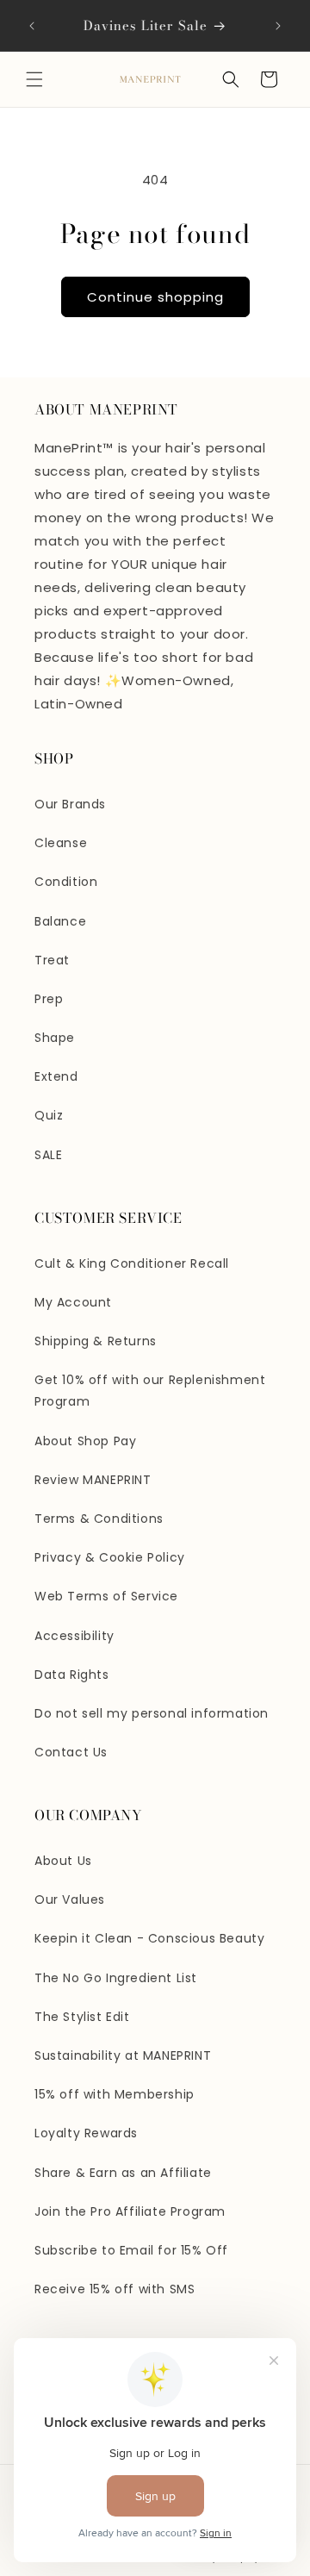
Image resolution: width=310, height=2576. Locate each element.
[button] (34, 79)
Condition (66, 882)
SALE (48, 1155)
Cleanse (61, 843)
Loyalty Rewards (86, 2133)
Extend (56, 1076)
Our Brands (70, 804)
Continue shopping (155, 297)
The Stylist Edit (82, 2017)
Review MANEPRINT (93, 1480)
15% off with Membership (115, 2094)
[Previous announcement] (32, 26)
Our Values (70, 1899)
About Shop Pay (85, 1441)
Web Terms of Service (106, 1596)
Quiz (49, 1115)
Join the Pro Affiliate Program (130, 2211)
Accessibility (74, 1636)
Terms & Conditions (99, 1519)
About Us (63, 1861)
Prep (49, 999)
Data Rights (72, 1675)
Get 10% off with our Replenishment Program (150, 1391)
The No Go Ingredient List (116, 1978)
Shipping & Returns (96, 1341)
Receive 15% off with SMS (115, 2289)
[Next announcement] (278, 26)
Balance (60, 921)
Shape (55, 1038)
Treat (52, 960)
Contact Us (71, 1752)
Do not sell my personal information (152, 1713)
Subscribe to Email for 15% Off (131, 2250)
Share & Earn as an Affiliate (123, 2173)
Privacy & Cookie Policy (110, 1557)
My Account (73, 1302)
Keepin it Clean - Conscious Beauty (149, 1938)
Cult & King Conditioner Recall (132, 1263)
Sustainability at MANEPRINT (123, 2055)
